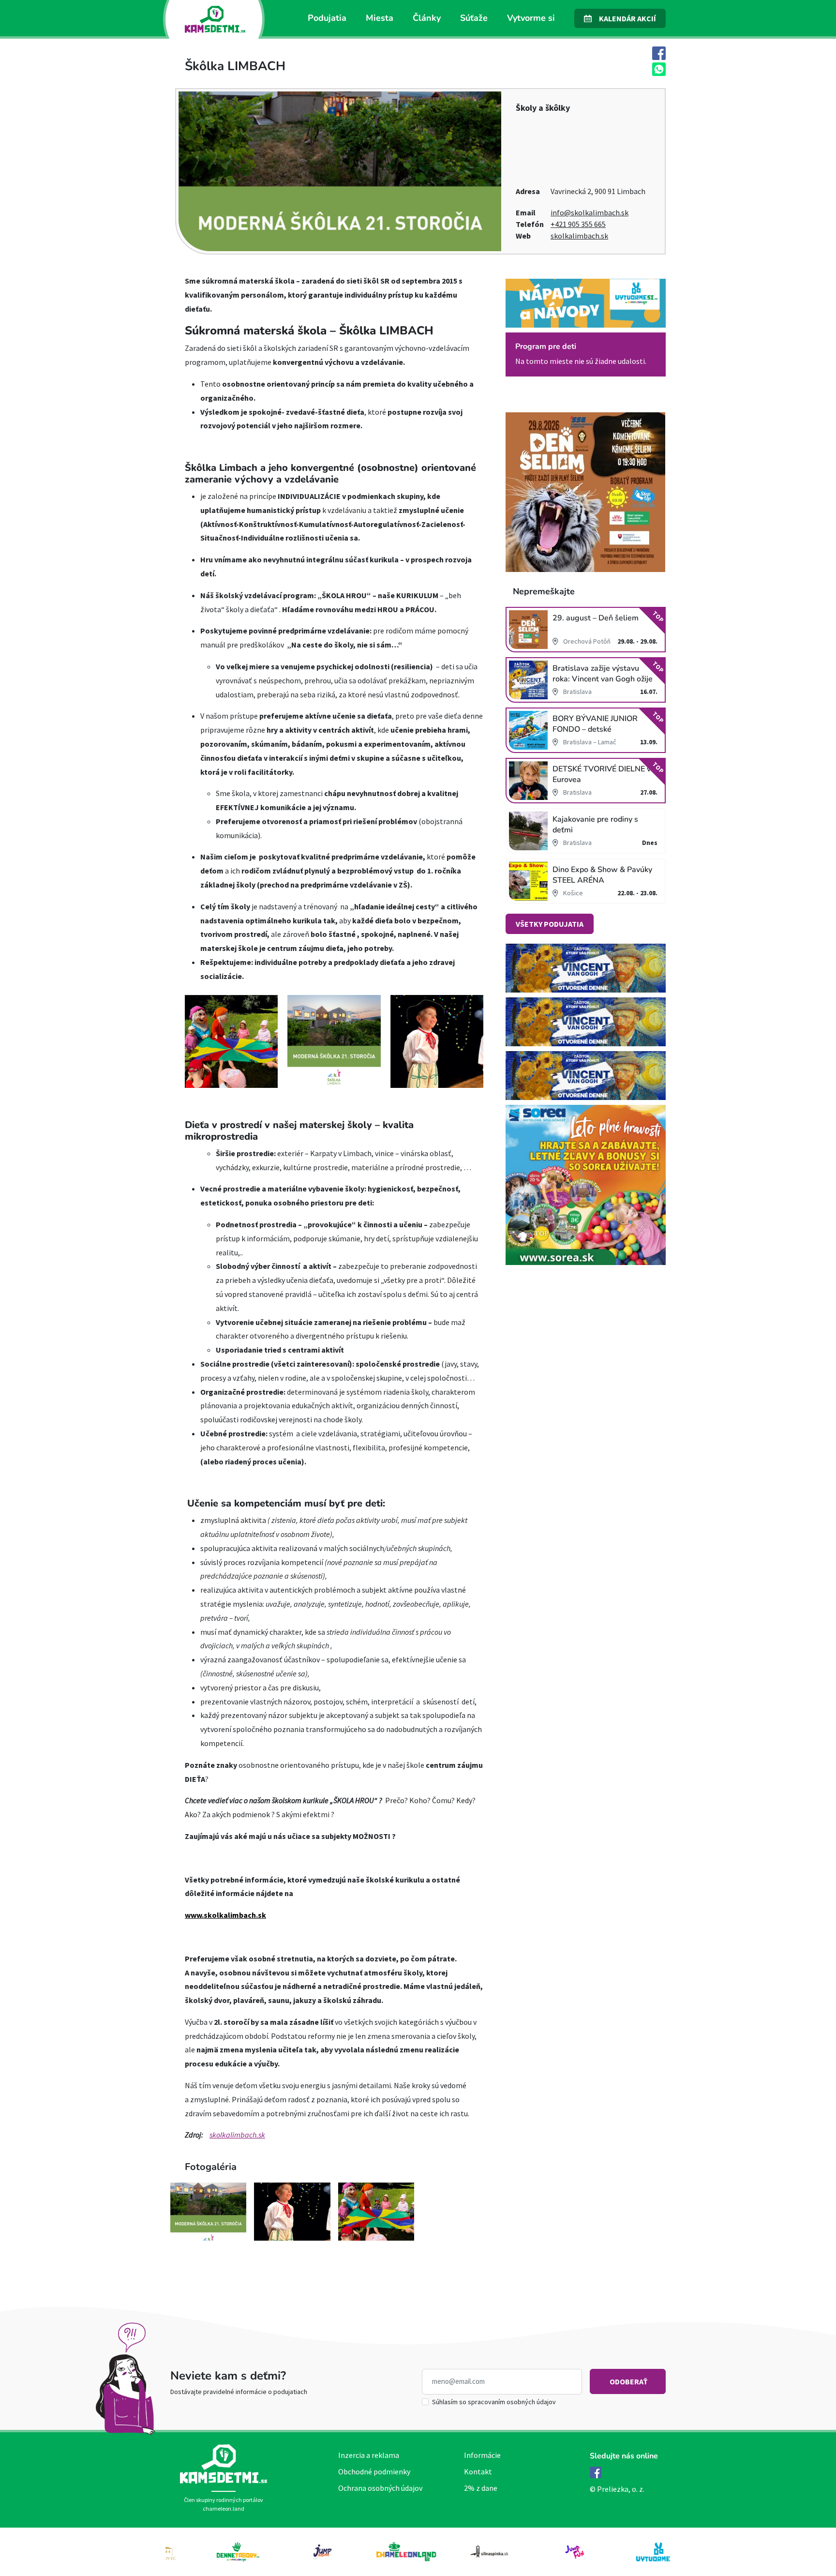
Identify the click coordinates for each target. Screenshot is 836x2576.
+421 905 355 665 (578, 224)
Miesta (380, 18)
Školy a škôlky (543, 108)
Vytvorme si (531, 18)
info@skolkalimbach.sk (590, 212)
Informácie (482, 2455)
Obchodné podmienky (374, 2471)
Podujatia (327, 18)
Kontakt (478, 2471)
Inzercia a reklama (369, 2455)
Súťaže (474, 18)
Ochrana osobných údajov (380, 2488)
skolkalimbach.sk (579, 236)
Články (427, 18)
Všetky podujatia (550, 924)
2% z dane (481, 2488)
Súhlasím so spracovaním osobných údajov (494, 2402)
